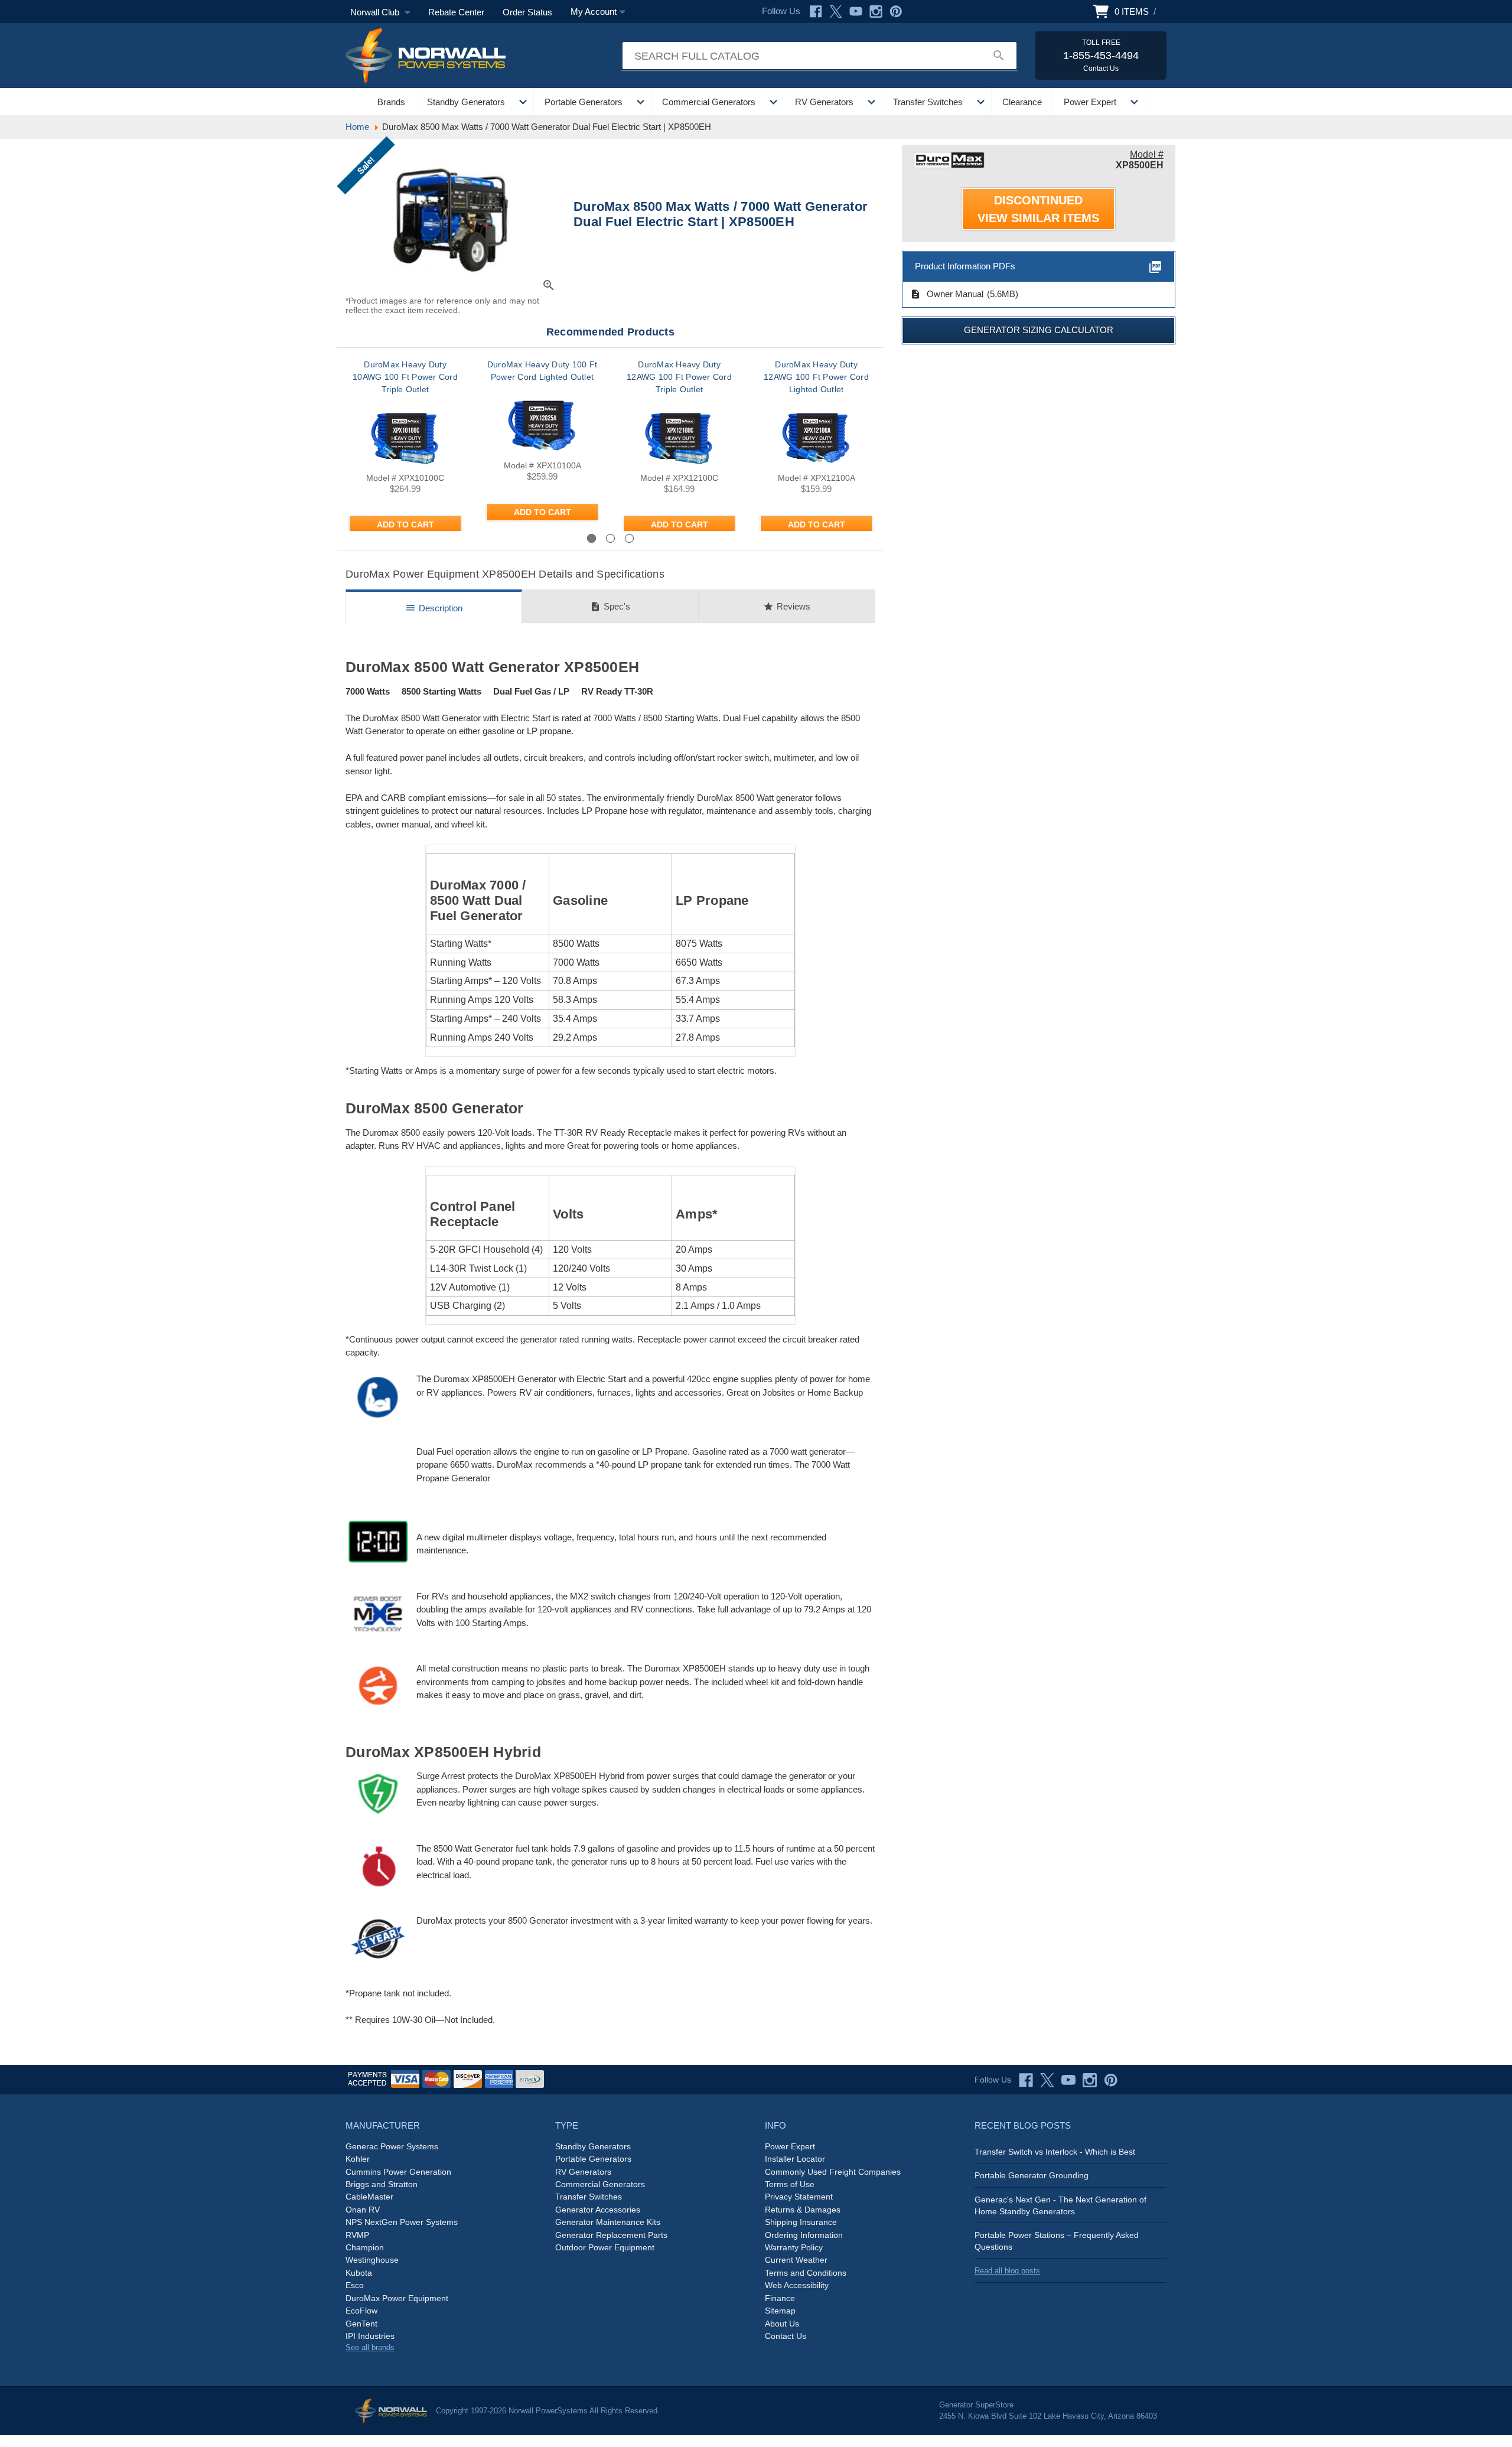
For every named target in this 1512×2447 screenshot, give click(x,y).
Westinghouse (372, 2260)
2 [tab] (610, 538)
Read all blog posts (1007, 2271)
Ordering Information (804, 2235)
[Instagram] (876, 12)
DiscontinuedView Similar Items (1038, 209)
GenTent (361, 2324)
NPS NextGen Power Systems (402, 2222)
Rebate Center (456, 12)
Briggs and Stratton (382, 2184)
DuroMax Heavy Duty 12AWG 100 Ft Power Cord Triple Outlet (679, 377)
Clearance (1022, 102)
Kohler (358, 2159)
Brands (391, 102)
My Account (594, 12)
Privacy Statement (799, 2197)
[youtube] (1068, 2080)
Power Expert (1090, 102)
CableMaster (369, 2197)
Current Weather (796, 2260)
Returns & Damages (803, 2210)
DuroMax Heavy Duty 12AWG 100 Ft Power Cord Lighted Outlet (816, 377)
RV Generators (824, 102)
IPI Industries (370, 2336)
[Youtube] (856, 12)
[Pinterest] (896, 12)
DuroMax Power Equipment (397, 2298)
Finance (780, 2298)
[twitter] (1047, 2080)
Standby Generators (466, 102)
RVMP (357, 2235)
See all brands (370, 2347)
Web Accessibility (797, 2285)
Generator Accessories (598, 2210)
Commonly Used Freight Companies (833, 2172)
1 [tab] (592, 538)
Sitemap (780, 2311)
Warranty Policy (794, 2247)
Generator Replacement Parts (611, 2235)
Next (853, 538)
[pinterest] (1111, 2080)
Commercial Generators (709, 102)
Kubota (359, 2273)
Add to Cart (405, 524)
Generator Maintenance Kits (608, 2222)
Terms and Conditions (806, 2273)
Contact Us (786, 2336)
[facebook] (1026, 2080)
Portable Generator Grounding (1032, 2175)
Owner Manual (947, 294)
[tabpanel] (405, 445)
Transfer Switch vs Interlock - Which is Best (1055, 2152)
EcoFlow (361, 2311)
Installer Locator (795, 2159)
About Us (782, 2324)
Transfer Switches (928, 102)
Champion (365, 2247)
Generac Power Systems (392, 2146)
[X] (836, 12)
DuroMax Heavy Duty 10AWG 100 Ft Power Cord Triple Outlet (405, 377)
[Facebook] (816, 12)
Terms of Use (790, 2184)
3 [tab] (629, 538)
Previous (378, 538)
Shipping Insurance (801, 2222)
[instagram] (1090, 2080)
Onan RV (363, 2210)
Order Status (527, 12)
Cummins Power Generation (398, 2172)
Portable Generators (584, 102)
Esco (355, 2285)
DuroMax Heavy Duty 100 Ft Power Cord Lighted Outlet (542, 371)
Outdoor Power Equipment (605, 2247)
